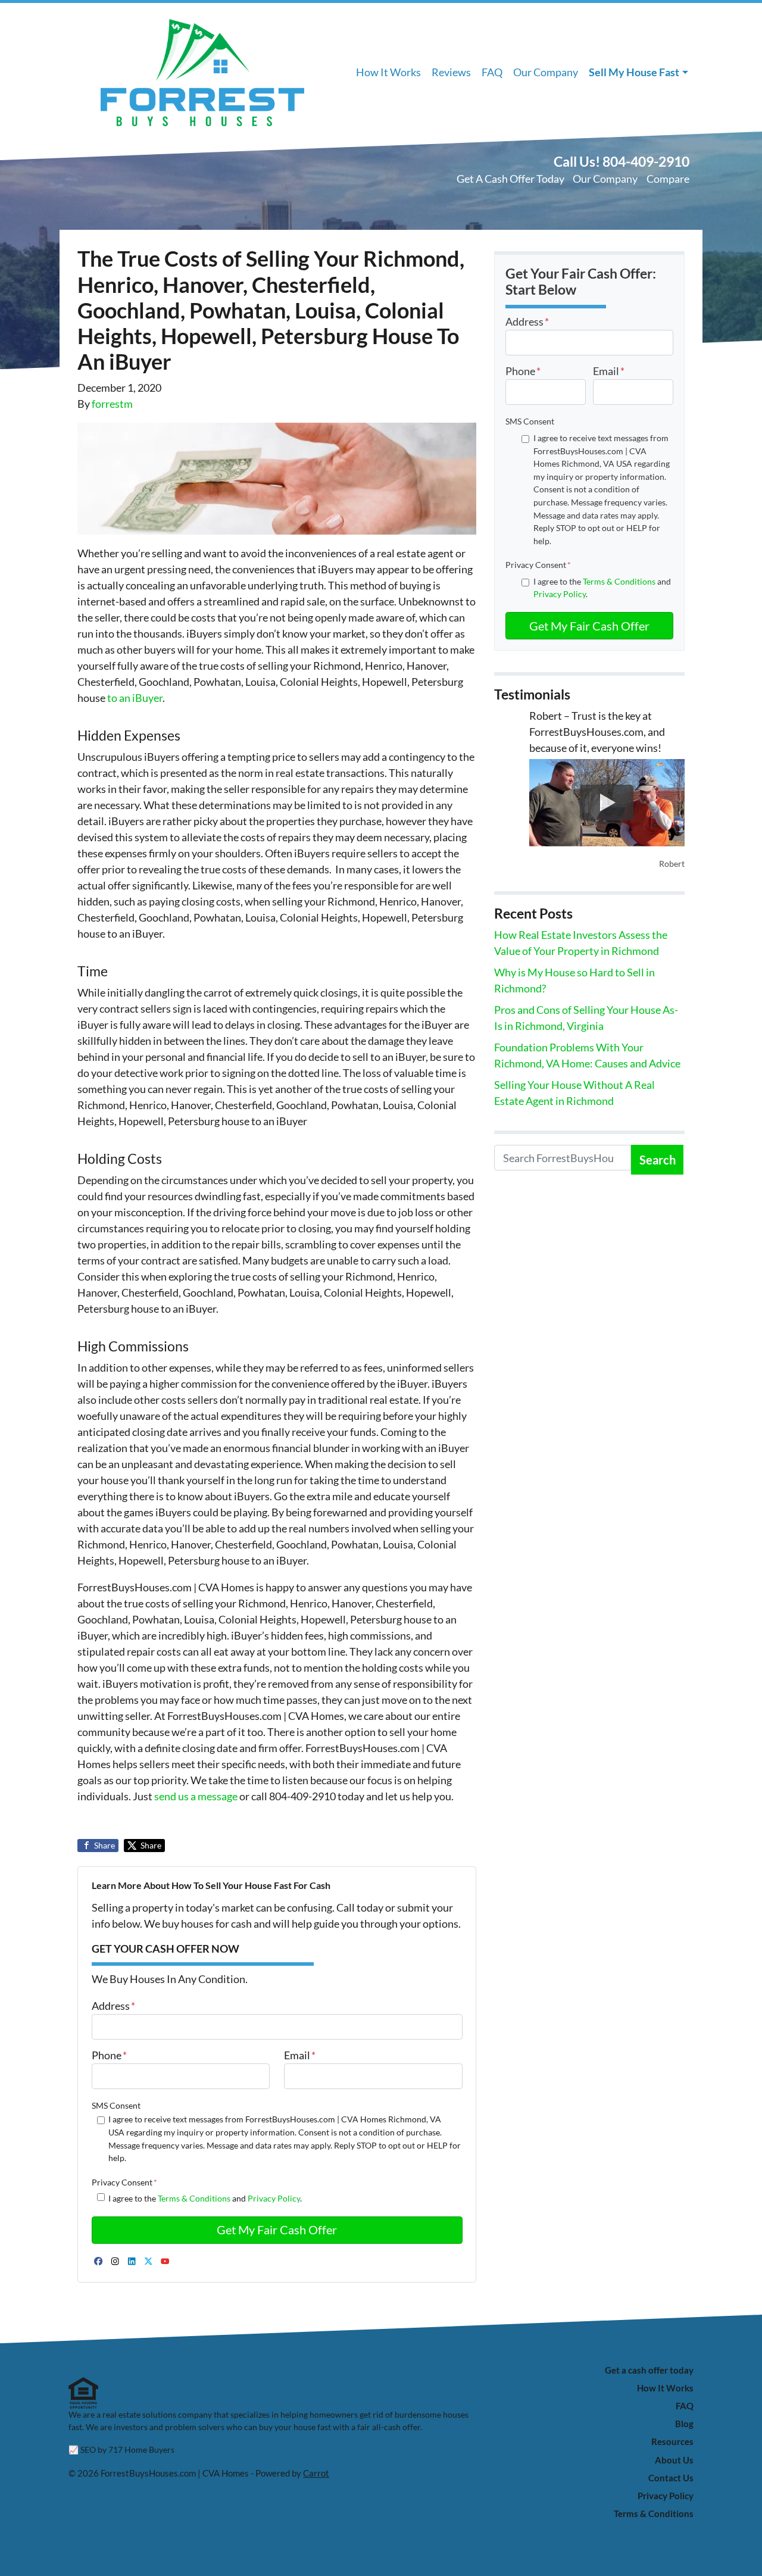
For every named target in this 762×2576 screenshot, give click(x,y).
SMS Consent (116, 2105)
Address (113, 2006)
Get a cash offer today (649, 2370)
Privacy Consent (124, 2182)
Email (300, 2055)
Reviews (451, 72)
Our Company (546, 72)
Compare (668, 179)
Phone (109, 2055)
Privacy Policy (274, 2198)
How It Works (388, 72)
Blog (684, 2424)
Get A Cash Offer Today (510, 179)
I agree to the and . (205, 2198)
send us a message (196, 1796)
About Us (674, 2460)
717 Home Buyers (141, 2450)
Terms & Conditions (194, 2198)
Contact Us (671, 2478)
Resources (672, 2441)
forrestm (112, 404)
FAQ (492, 72)
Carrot (316, 2473)
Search (658, 1160)
